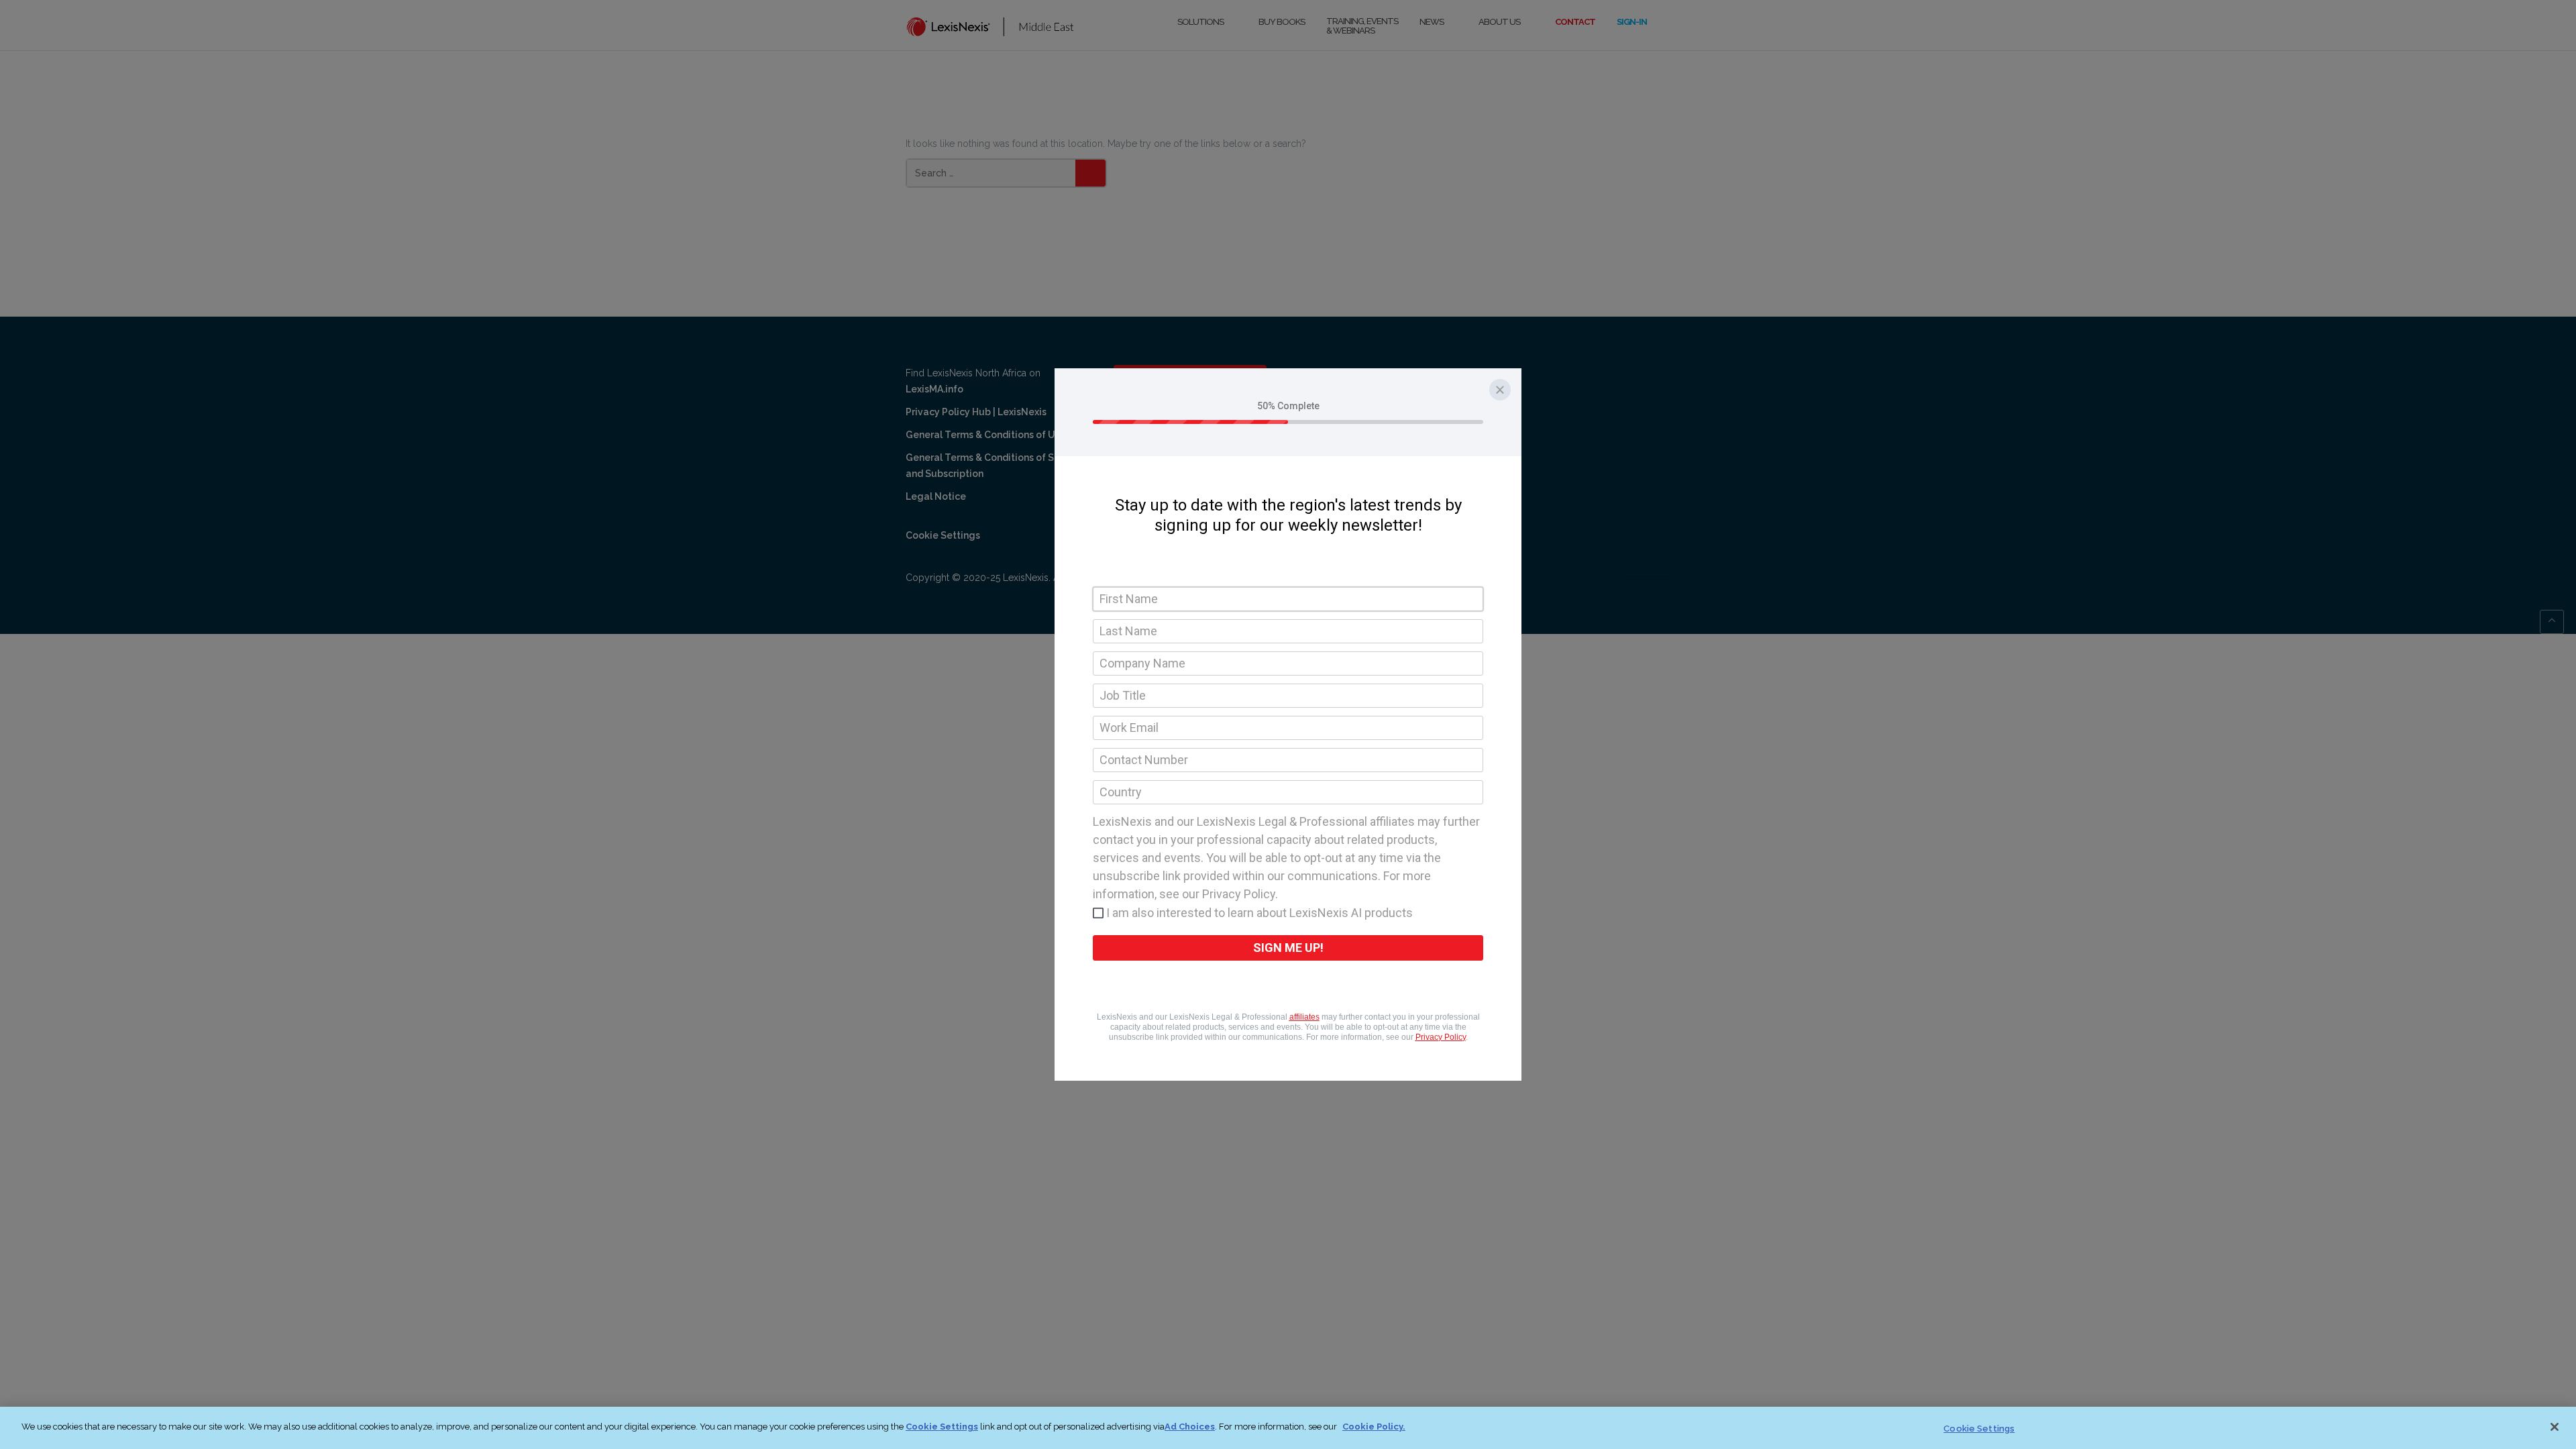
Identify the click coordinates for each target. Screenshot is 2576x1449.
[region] (1288, 1428)
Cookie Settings (942, 1427)
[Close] (2555, 1427)
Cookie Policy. (1374, 1427)
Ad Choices (1190, 1427)
